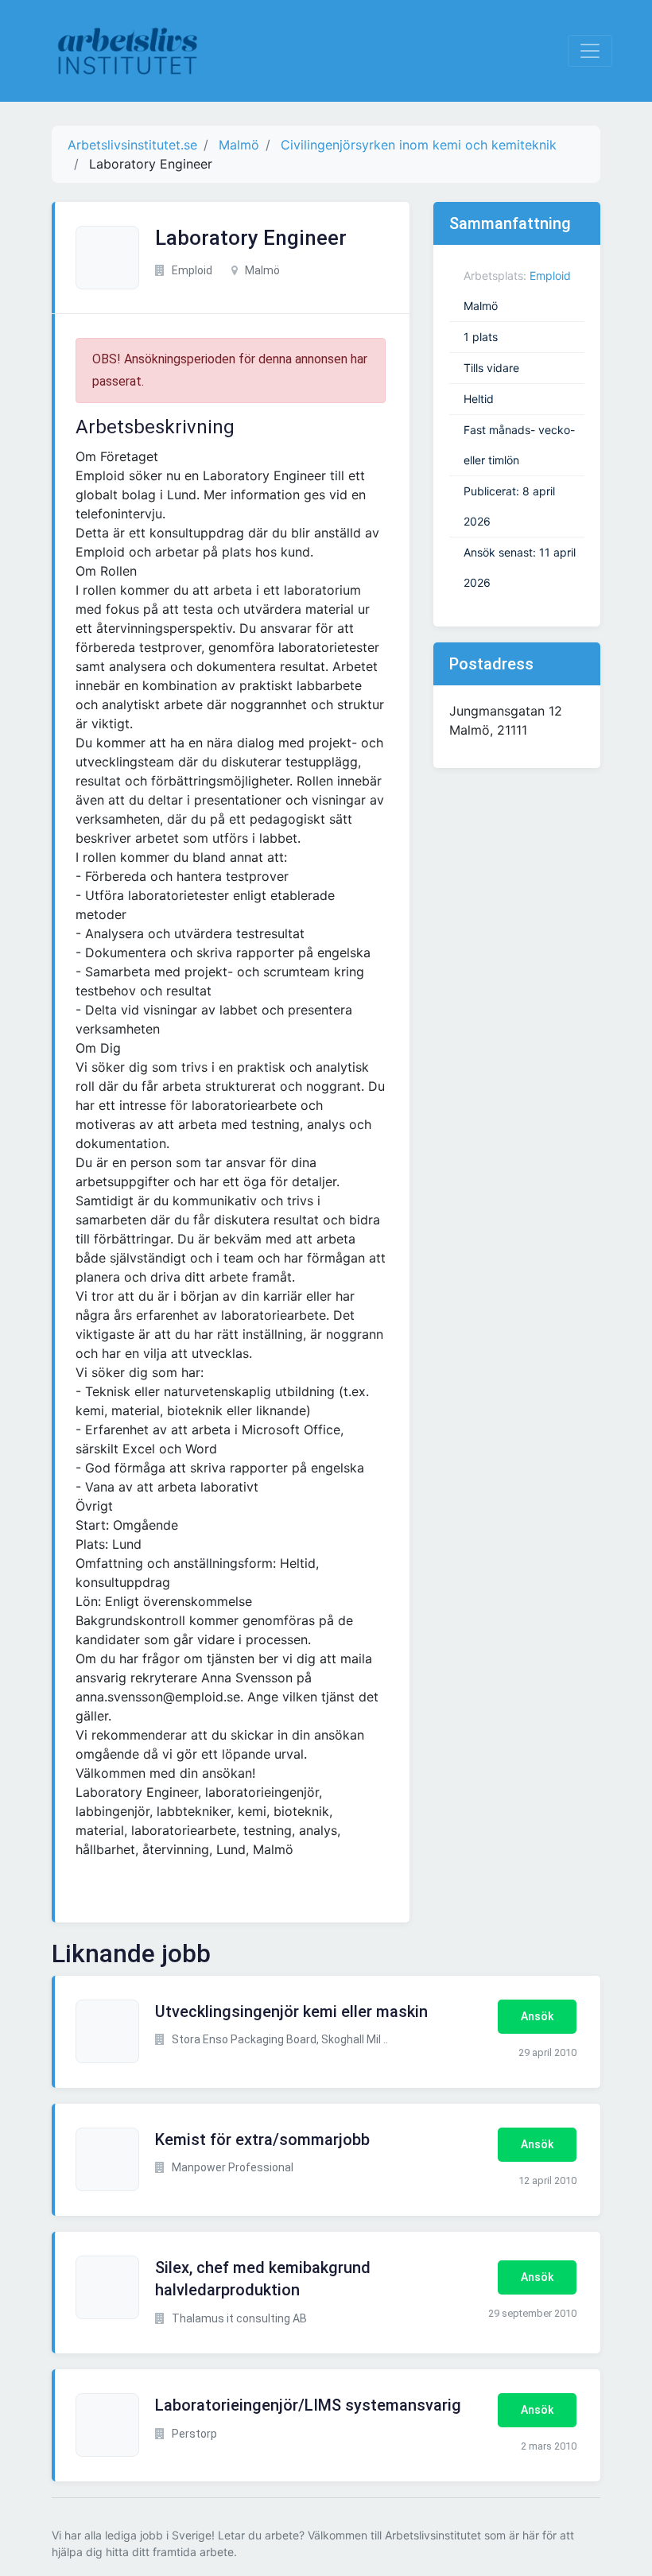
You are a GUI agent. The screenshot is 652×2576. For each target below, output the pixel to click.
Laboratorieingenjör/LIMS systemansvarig (308, 2405)
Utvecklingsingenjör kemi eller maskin (291, 2012)
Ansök (537, 2016)
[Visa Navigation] (590, 51)
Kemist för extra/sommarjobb (262, 2140)
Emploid (550, 275)
